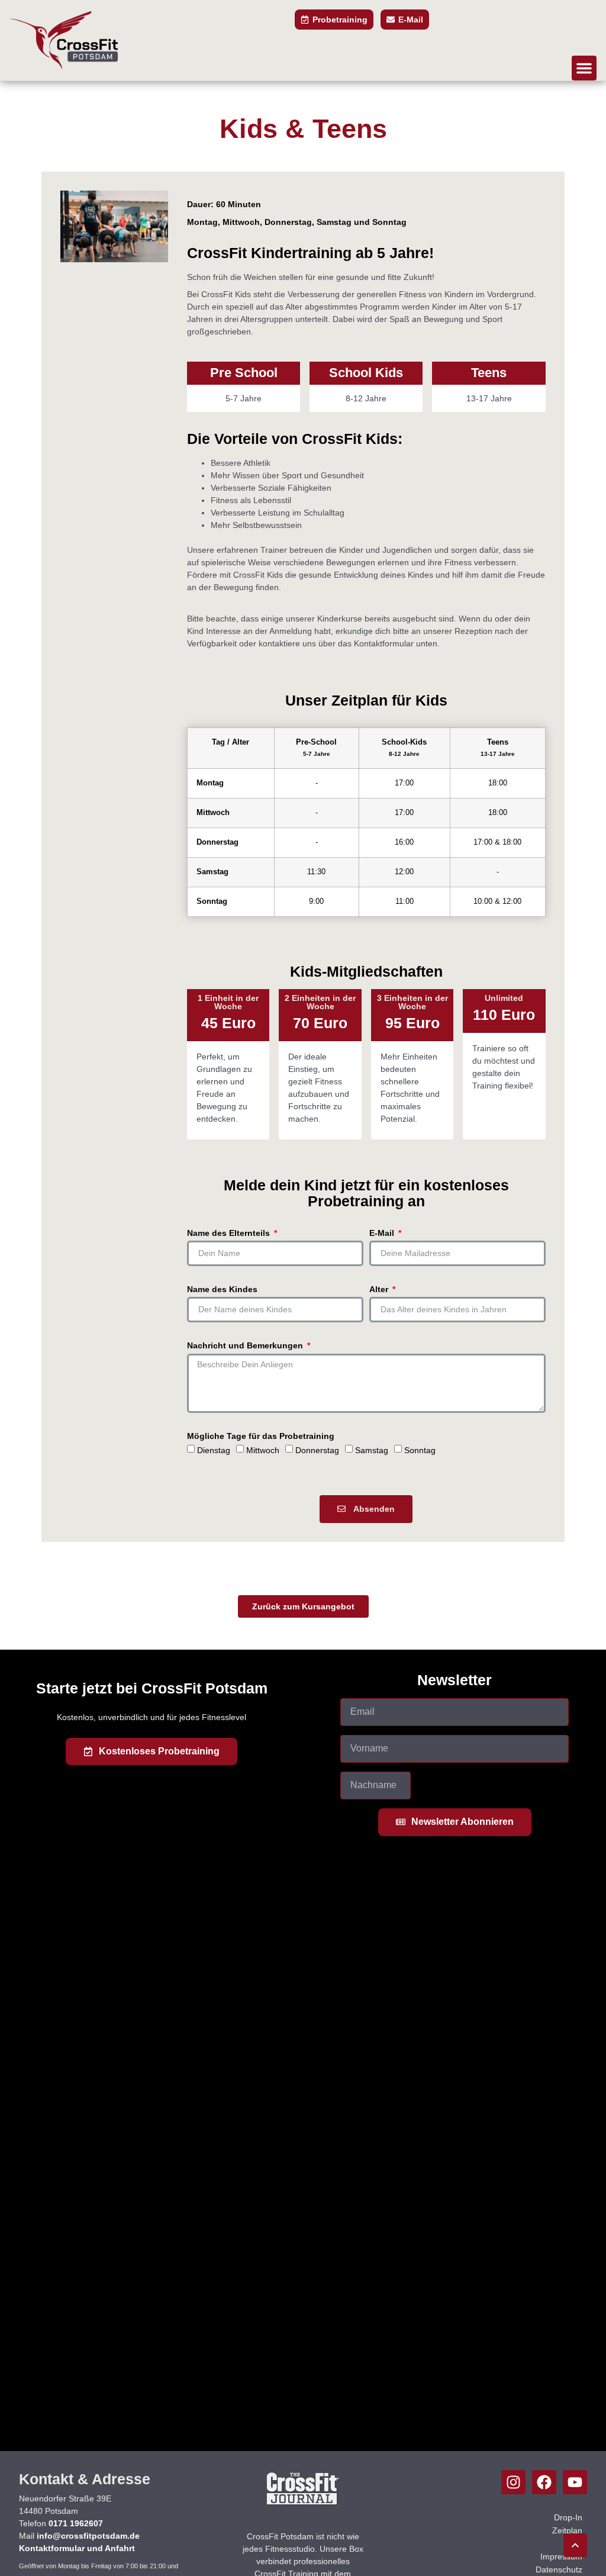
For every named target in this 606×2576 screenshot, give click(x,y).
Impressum (561, 2556)
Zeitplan (567, 2530)
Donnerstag (317, 1450)
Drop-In (568, 2517)
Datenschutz (559, 2569)
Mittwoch (263, 1450)
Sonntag (420, 1450)
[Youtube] (575, 2482)
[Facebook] (544, 2482)
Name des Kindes (222, 1289)
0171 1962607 (76, 2523)
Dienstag (214, 1450)
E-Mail (383, 1233)
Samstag (372, 1450)
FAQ (574, 2543)
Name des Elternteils (230, 1233)
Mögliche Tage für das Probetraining (261, 1436)
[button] (584, 68)
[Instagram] (513, 2482)
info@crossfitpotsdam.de (88, 2536)
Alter (380, 1289)
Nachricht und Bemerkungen (246, 1346)
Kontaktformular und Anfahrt (77, 2548)
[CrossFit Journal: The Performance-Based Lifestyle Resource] (303, 2504)
